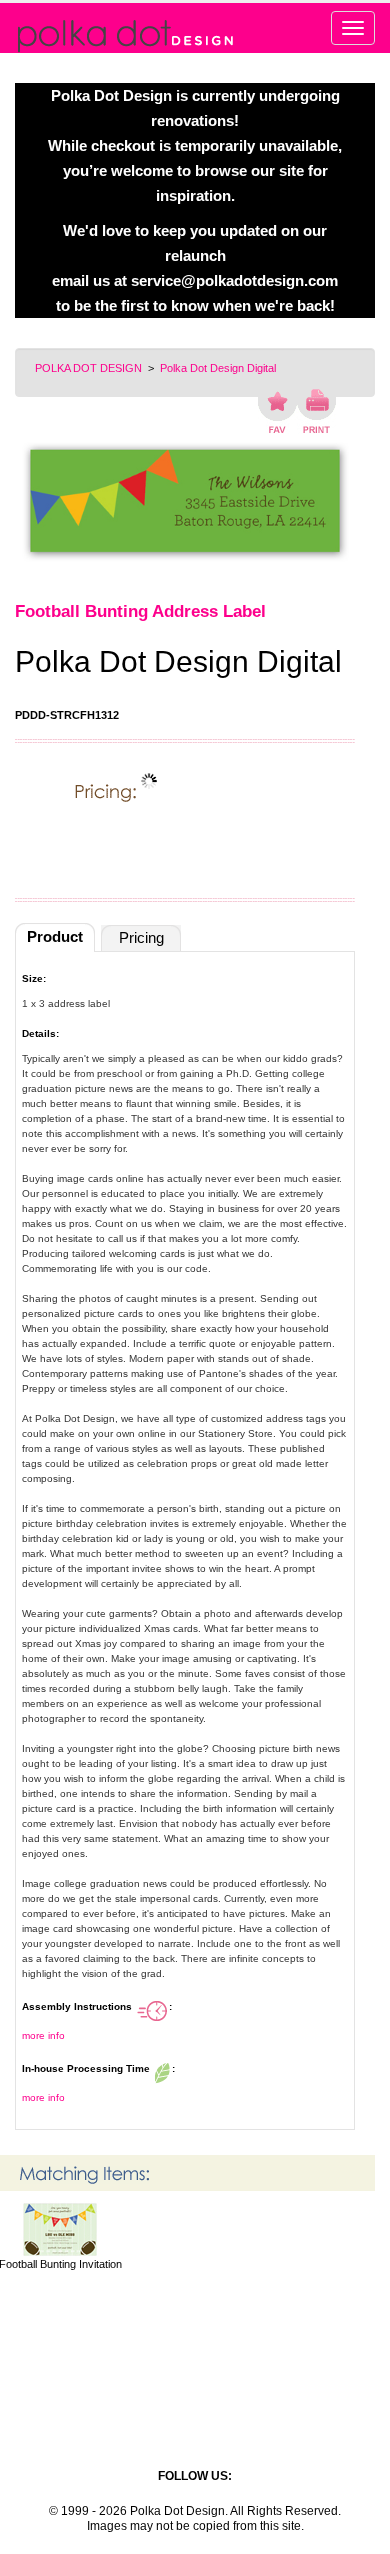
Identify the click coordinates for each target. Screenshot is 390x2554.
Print (316, 411)
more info (43, 2035)
